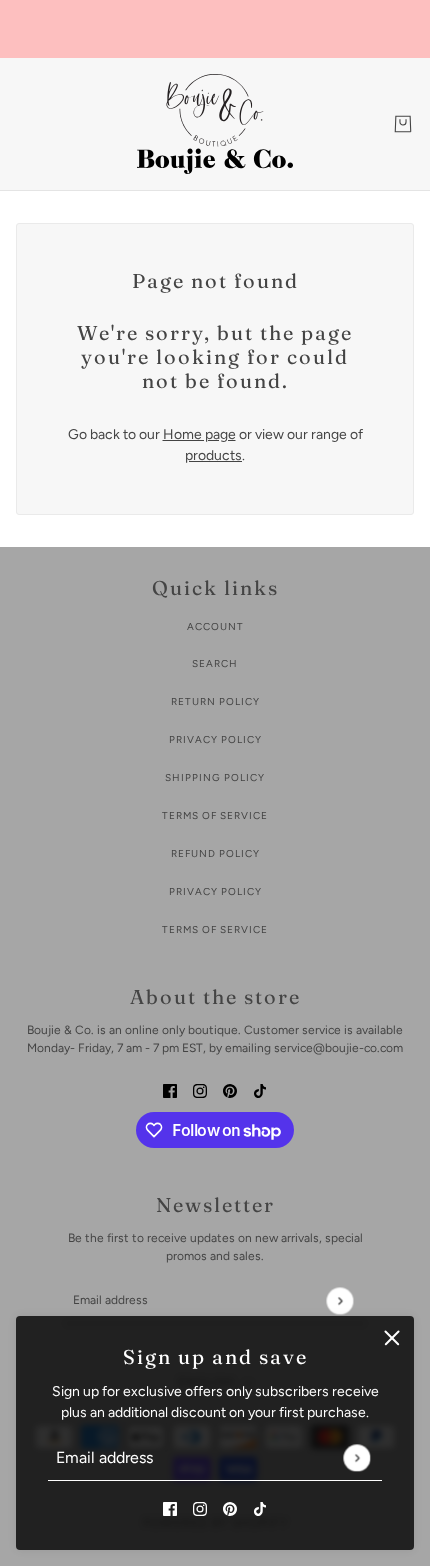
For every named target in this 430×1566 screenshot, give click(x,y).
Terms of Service (215, 815)
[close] (392, 1338)
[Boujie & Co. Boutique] (215, 124)
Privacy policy (215, 891)
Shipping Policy (215, 777)
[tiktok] (260, 1507)
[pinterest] (230, 1507)
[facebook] (170, 1507)
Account (215, 626)
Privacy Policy (215, 739)
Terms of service (215, 929)
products (213, 455)
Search (215, 663)
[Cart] (403, 124)
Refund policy (215, 853)
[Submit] (356, 1457)
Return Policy (215, 701)
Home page (199, 434)
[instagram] (200, 1507)
